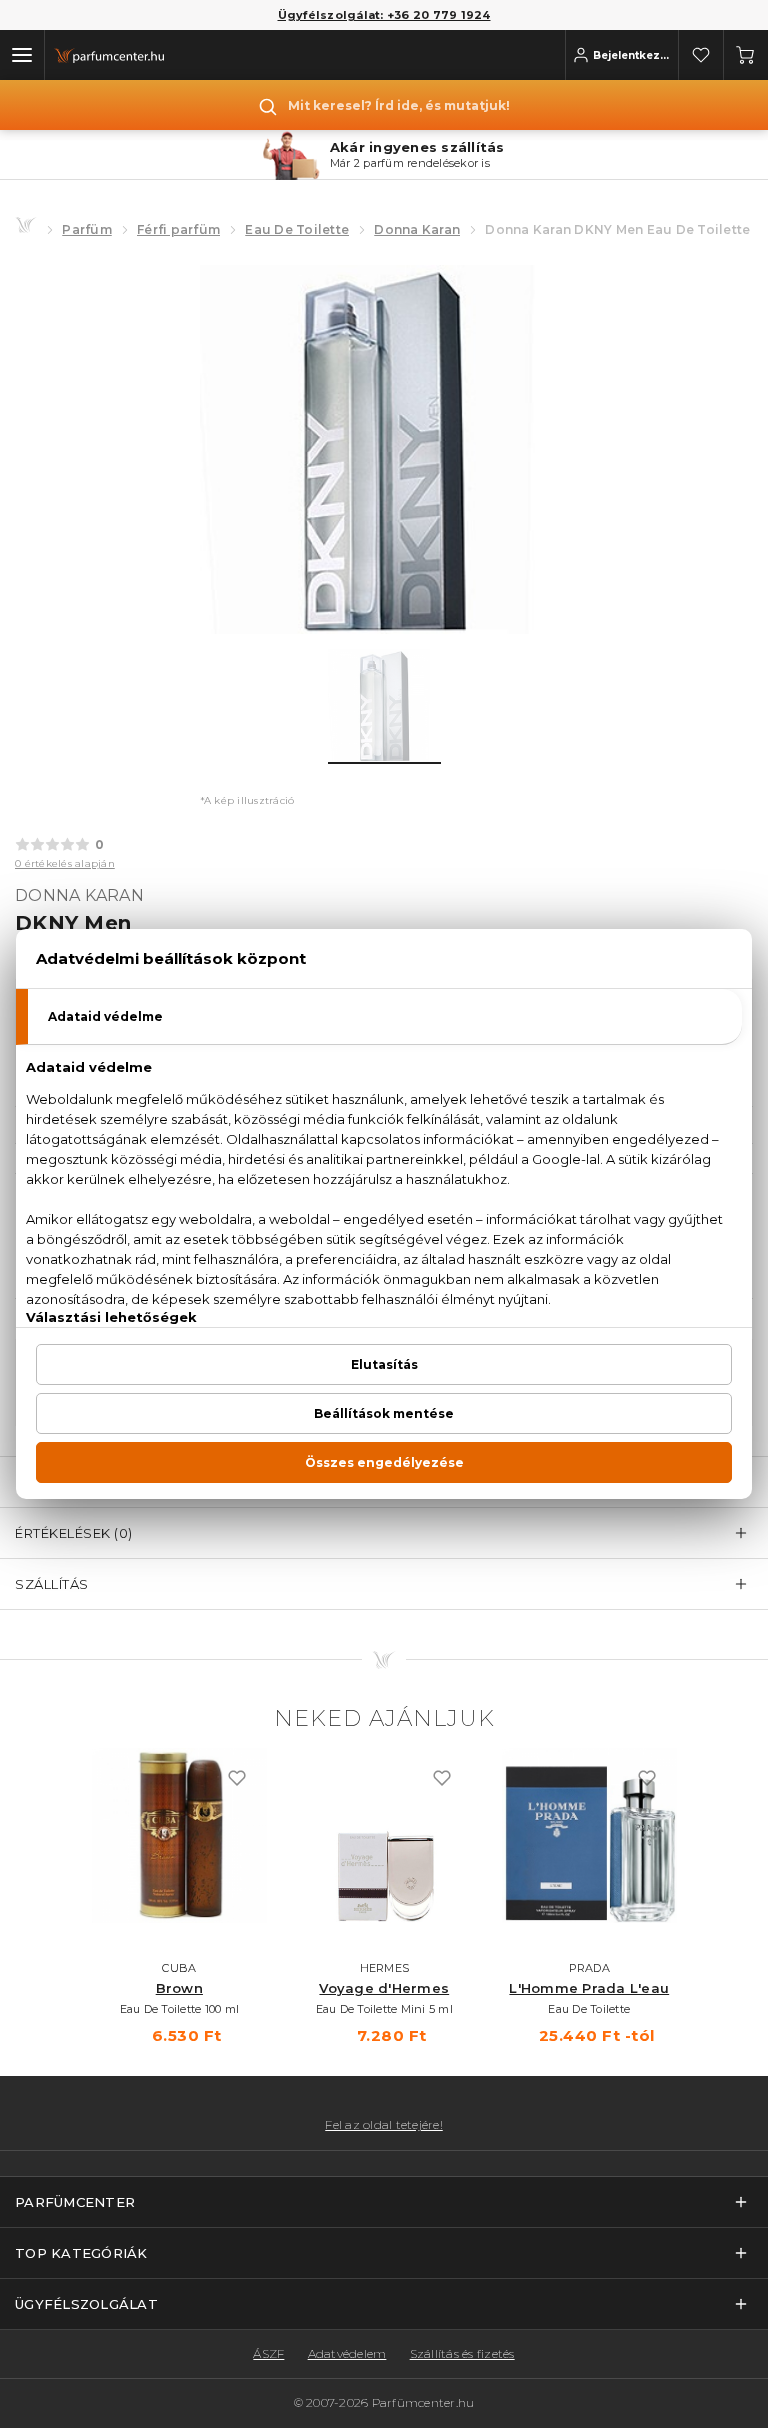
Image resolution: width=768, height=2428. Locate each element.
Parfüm (87, 229)
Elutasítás (384, 1364)
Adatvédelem (347, 2353)
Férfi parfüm (178, 229)
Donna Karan (417, 229)
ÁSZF (268, 2353)
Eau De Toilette (297, 229)
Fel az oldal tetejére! (384, 2125)
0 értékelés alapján (65, 863)
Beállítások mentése (384, 1413)
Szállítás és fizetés (462, 2353)
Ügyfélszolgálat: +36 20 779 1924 (384, 15)
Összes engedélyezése (384, 1462)
